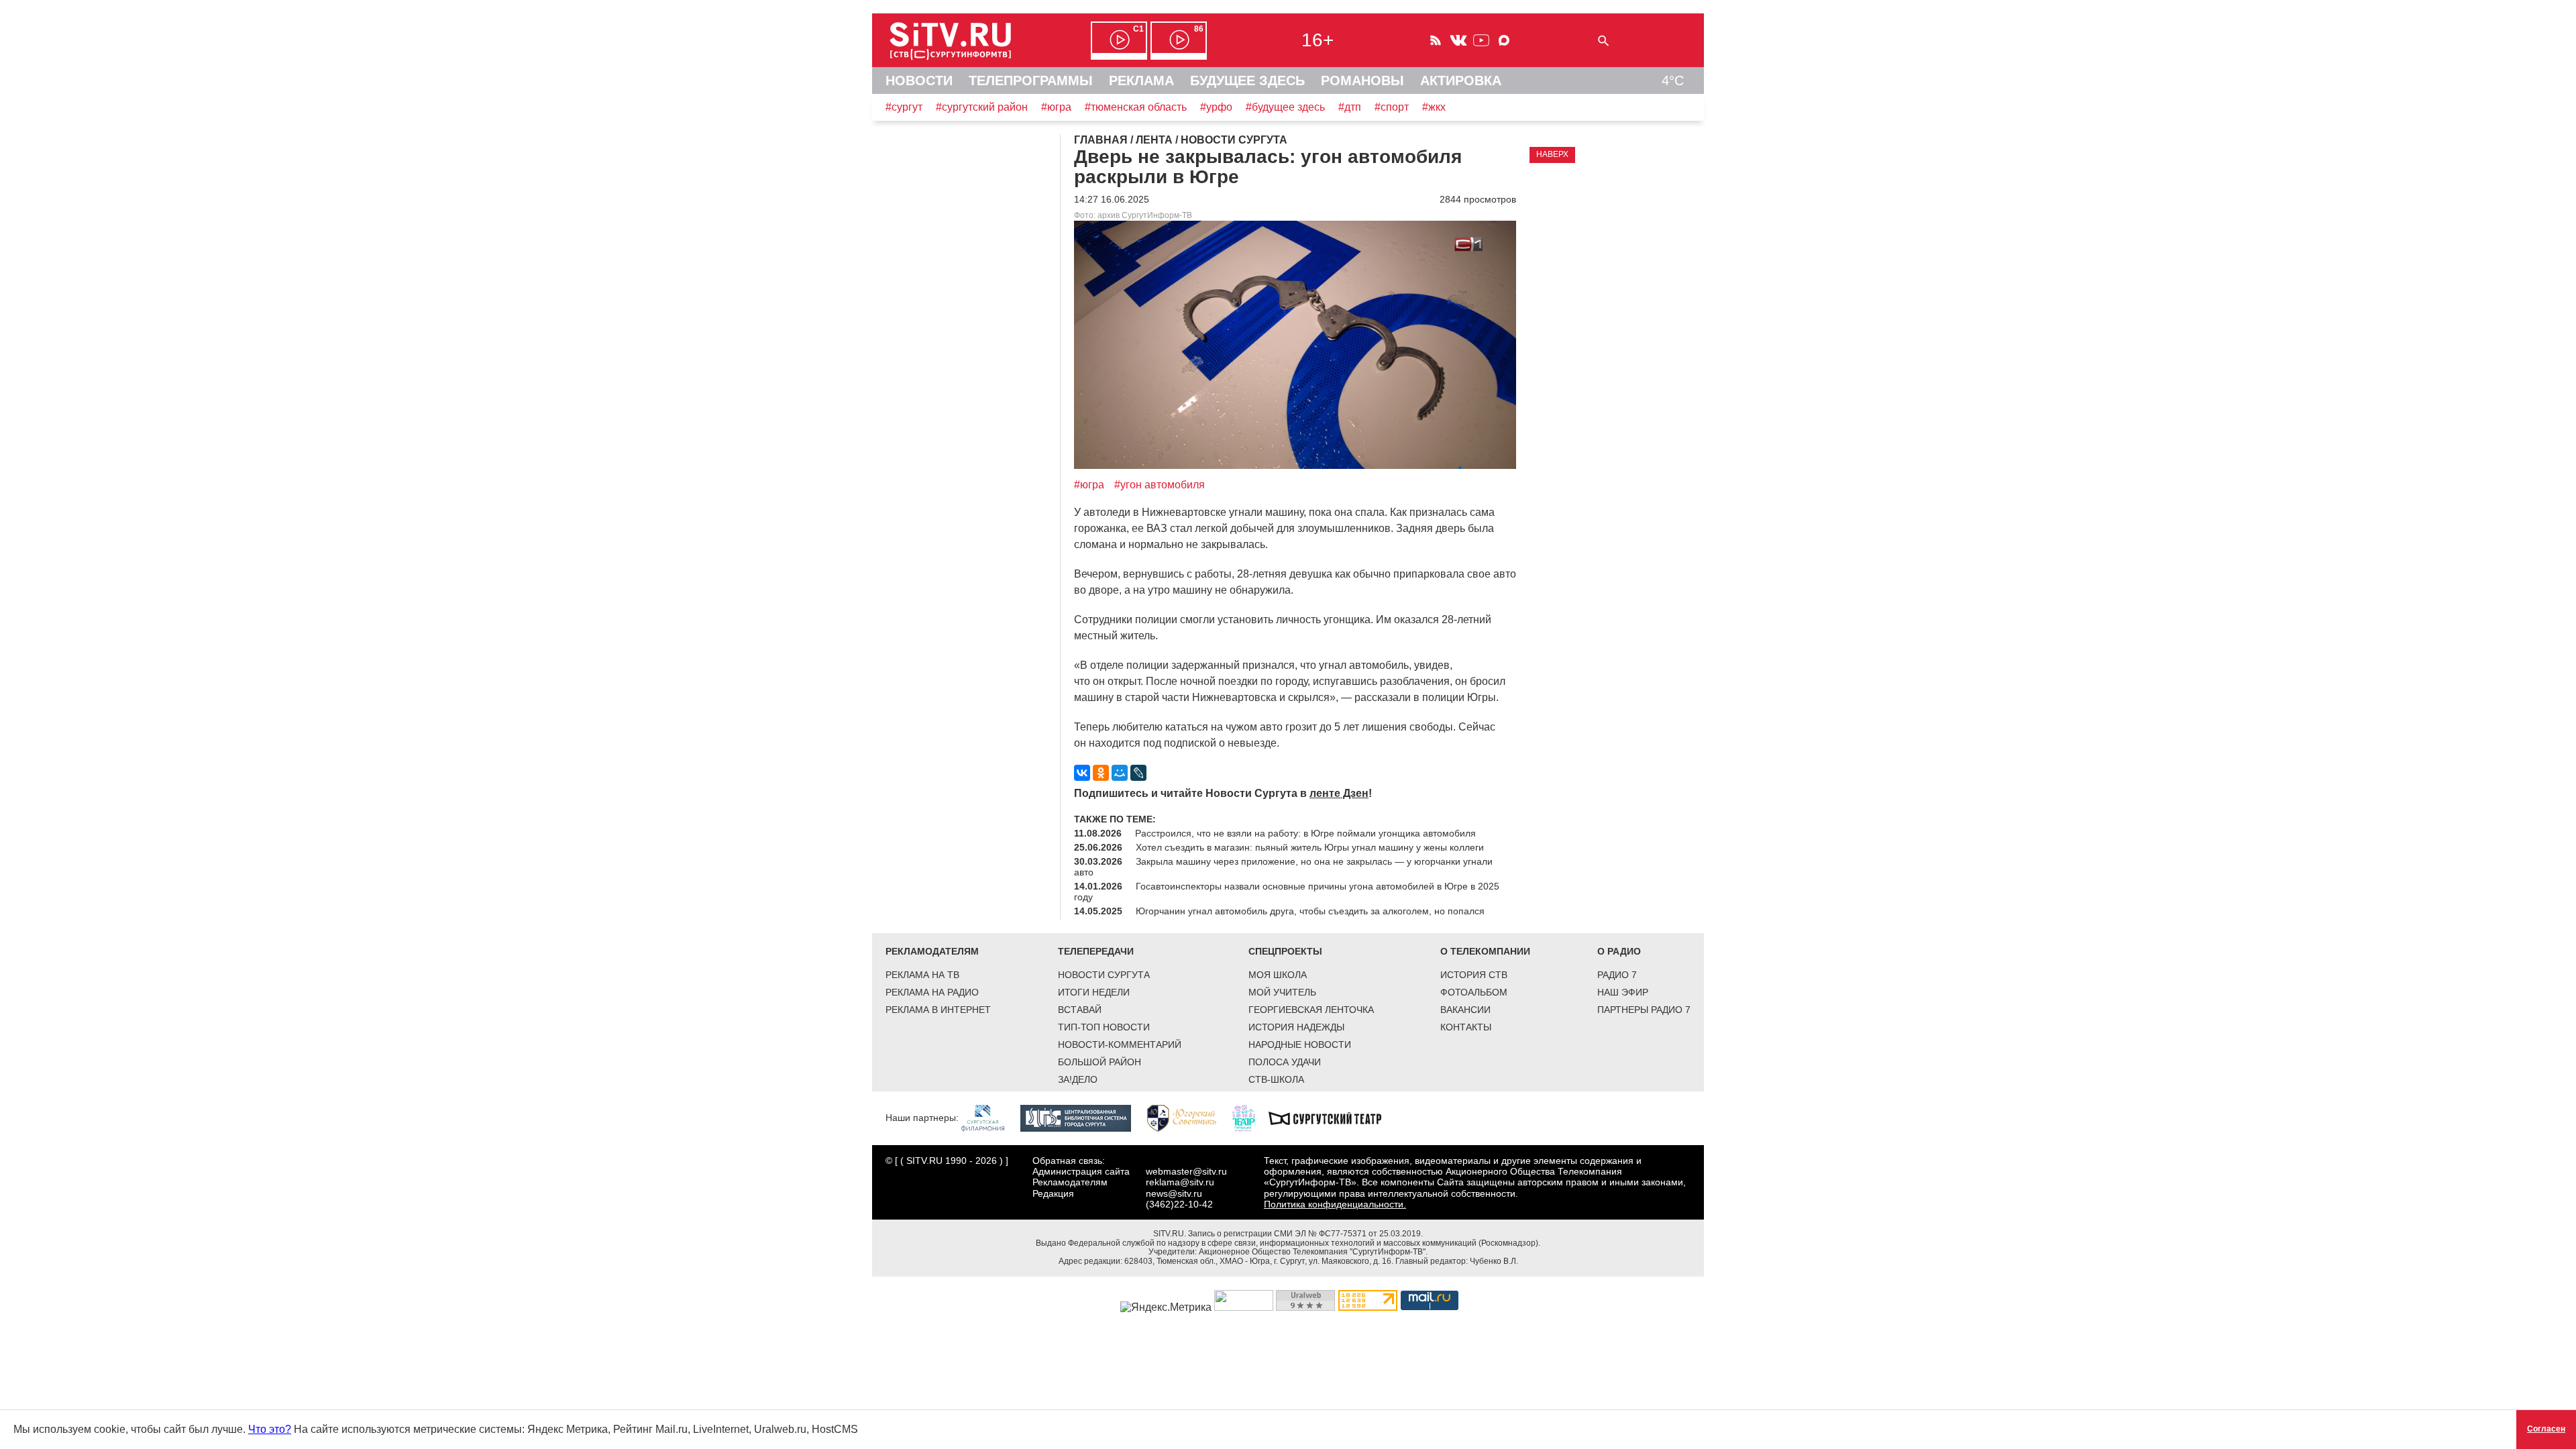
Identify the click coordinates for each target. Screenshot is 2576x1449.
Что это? (270, 1429)
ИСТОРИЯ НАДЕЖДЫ (1296, 1027)
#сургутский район (982, 107)
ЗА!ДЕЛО (1078, 1079)
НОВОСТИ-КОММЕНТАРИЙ (1120, 1044)
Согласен (2546, 1429)
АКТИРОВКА (1461, 80)
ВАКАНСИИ (1465, 1010)
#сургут (904, 107)
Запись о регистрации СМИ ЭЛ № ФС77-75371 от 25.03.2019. (1305, 1234)
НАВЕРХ (1552, 154)
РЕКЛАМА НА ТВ (922, 975)
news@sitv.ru (1174, 1193)
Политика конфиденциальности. (1335, 1204)
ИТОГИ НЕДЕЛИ (1094, 992)
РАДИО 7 (1617, 975)
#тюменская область (1136, 107)
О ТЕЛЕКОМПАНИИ (1485, 951)
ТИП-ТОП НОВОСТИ (1104, 1027)
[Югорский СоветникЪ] (1188, 1118)
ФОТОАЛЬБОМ (1474, 992)
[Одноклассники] (1101, 773)
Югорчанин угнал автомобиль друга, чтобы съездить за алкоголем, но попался (1310, 911)
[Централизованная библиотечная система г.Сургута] (1082, 1118)
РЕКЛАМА (1141, 80)
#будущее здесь (1285, 107)
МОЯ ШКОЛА (1278, 975)
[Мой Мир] (1120, 773)
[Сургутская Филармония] (989, 1118)
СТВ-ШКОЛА (1276, 1079)
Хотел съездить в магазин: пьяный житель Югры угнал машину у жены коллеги (1310, 847)
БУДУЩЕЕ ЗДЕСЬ (1247, 80)
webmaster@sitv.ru (1186, 1171)
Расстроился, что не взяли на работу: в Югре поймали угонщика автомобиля (1305, 833)
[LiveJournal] (1138, 773)
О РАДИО (1619, 951)
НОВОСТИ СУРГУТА (1104, 975)
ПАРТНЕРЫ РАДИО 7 (1644, 1010)
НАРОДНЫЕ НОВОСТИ (1300, 1044)
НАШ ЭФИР (1623, 992)
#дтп (1350, 107)
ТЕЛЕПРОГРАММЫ (1031, 80)
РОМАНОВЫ (1362, 80)
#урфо (1216, 107)
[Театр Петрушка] (1250, 1118)
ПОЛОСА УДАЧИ (1285, 1062)
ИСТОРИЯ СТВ (1474, 975)
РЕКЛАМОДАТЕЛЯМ (932, 951)
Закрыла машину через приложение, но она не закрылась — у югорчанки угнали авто (1283, 867)
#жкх (1434, 107)
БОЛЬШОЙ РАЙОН (1099, 1062)
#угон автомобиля (1160, 485)
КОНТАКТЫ (1466, 1027)
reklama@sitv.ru (1180, 1182)
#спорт (1392, 107)
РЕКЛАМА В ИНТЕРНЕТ (938, 1010)
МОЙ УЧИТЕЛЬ (1282, 992)
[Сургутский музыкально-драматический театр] (1332, 1118)
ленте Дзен (1339, 793)
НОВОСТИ (919, 80)
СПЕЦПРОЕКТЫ (1285, 951)
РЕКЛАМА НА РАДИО (932, 992)
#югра (1056, 107)
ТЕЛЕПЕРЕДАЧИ (1096, 951)
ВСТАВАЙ (1080, 1010)
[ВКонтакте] (1082, 773)
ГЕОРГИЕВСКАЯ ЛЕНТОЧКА (1311, 1010)
